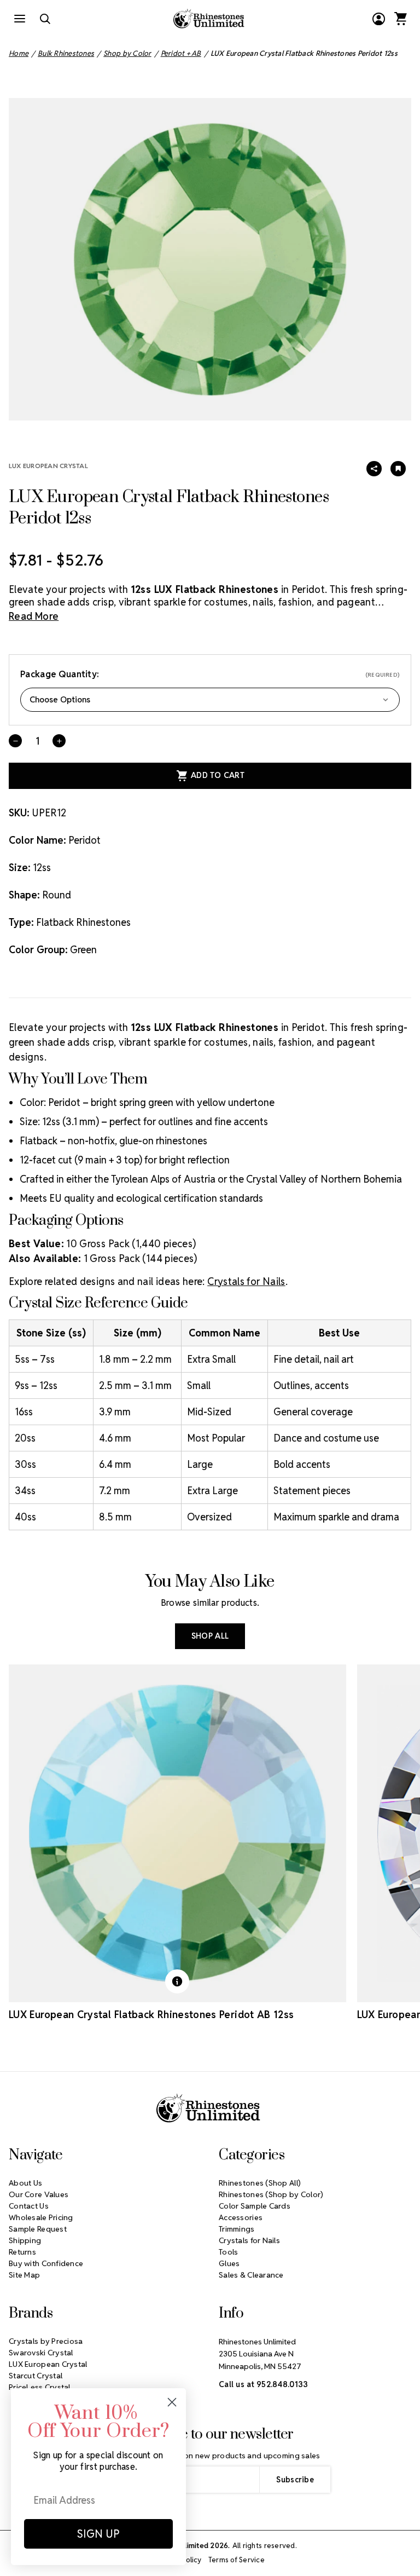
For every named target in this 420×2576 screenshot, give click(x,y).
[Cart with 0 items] (400, 19)
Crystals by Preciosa (46, 2341)
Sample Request (38, 2229)
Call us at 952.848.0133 (263, 2384)
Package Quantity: (210, 674)
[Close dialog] (172, 2402)
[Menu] (20, 19)
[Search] (45, 19)
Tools (228, 2252)
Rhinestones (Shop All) (260, 2183)
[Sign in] (378, 19)
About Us (25, 2183)
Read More (34, 616)
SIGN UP (98, 2534)
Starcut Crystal (36, 2376)
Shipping (25, 2240)
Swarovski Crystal (41, 2353)
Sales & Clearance (251, 2275)
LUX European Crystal (48, 466)
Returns (22, 2252)
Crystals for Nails (246, 1281)
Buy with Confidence (46, 2263)
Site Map (24, 2275)
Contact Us (29, 2206)
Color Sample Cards (255, 2206)
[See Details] (177, 1981)
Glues (229, 2263)
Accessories (241, 2217)
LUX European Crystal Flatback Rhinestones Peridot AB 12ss (151, 2015)
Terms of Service (237, 2560)
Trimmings (237, 2229)
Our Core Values (39, 2194)
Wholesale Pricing (41, 2217)
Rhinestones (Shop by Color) (271, 2194)
